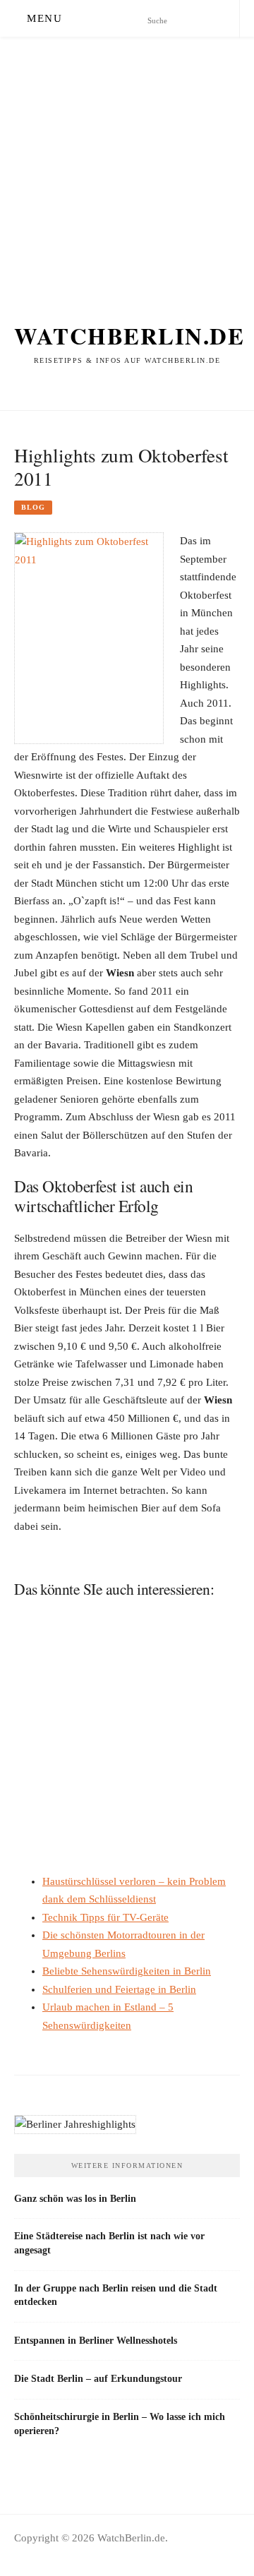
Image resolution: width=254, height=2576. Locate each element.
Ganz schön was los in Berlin (75, 2198)
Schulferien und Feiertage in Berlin (119, 1989)
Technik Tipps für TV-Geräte (105, 1917)
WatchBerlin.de (129, 335)
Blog (33, 507)
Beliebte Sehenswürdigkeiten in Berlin (127, 1971)
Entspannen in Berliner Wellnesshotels (96, 2340)
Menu (44, 18)
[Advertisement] (127, 164)
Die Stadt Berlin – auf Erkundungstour (98, 2378)
